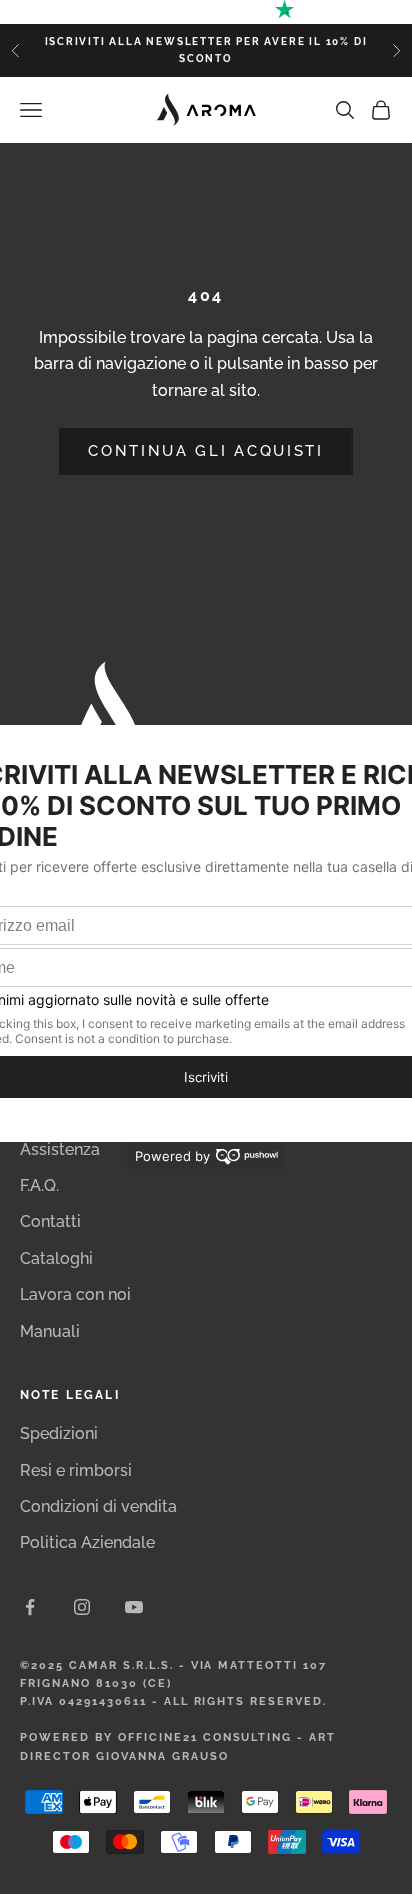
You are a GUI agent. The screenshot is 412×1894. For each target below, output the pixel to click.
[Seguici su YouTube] (134, 1607)
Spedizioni (59, 1433)
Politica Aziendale (87, 1542)
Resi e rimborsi (76, 1470)
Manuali (50, 1331)
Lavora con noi (75, 1294)
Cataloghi (56, 1258)
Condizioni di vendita (98, 1506)
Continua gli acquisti (206, 451)
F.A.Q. (39, 1185)
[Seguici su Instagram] (82, 1607)
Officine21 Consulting (205, 1737)
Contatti (50, 1221)
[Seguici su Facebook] (30, 1607)
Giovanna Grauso (162, 1756)
